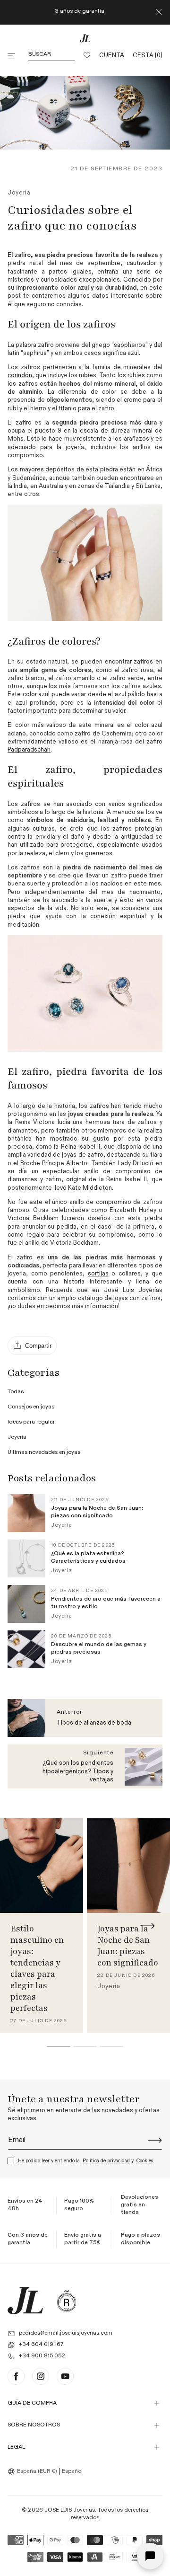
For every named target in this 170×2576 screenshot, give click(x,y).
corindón (20, 376)
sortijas (98, 1274)
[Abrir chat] (150, 2556)
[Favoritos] (87, 56)
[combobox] (34, 2471)
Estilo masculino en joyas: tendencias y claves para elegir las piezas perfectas (37, 1968)
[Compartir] (32, 1346)
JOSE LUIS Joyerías (70, 2510)
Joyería (19, 193)
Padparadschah (29, 750)
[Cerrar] (159, 12)
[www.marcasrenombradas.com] (67, 2301)
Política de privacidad (106, 2161)
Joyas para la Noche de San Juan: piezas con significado (128, 1946)
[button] (12, 56)
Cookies (145, 2161)
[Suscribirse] (155, 2140)
